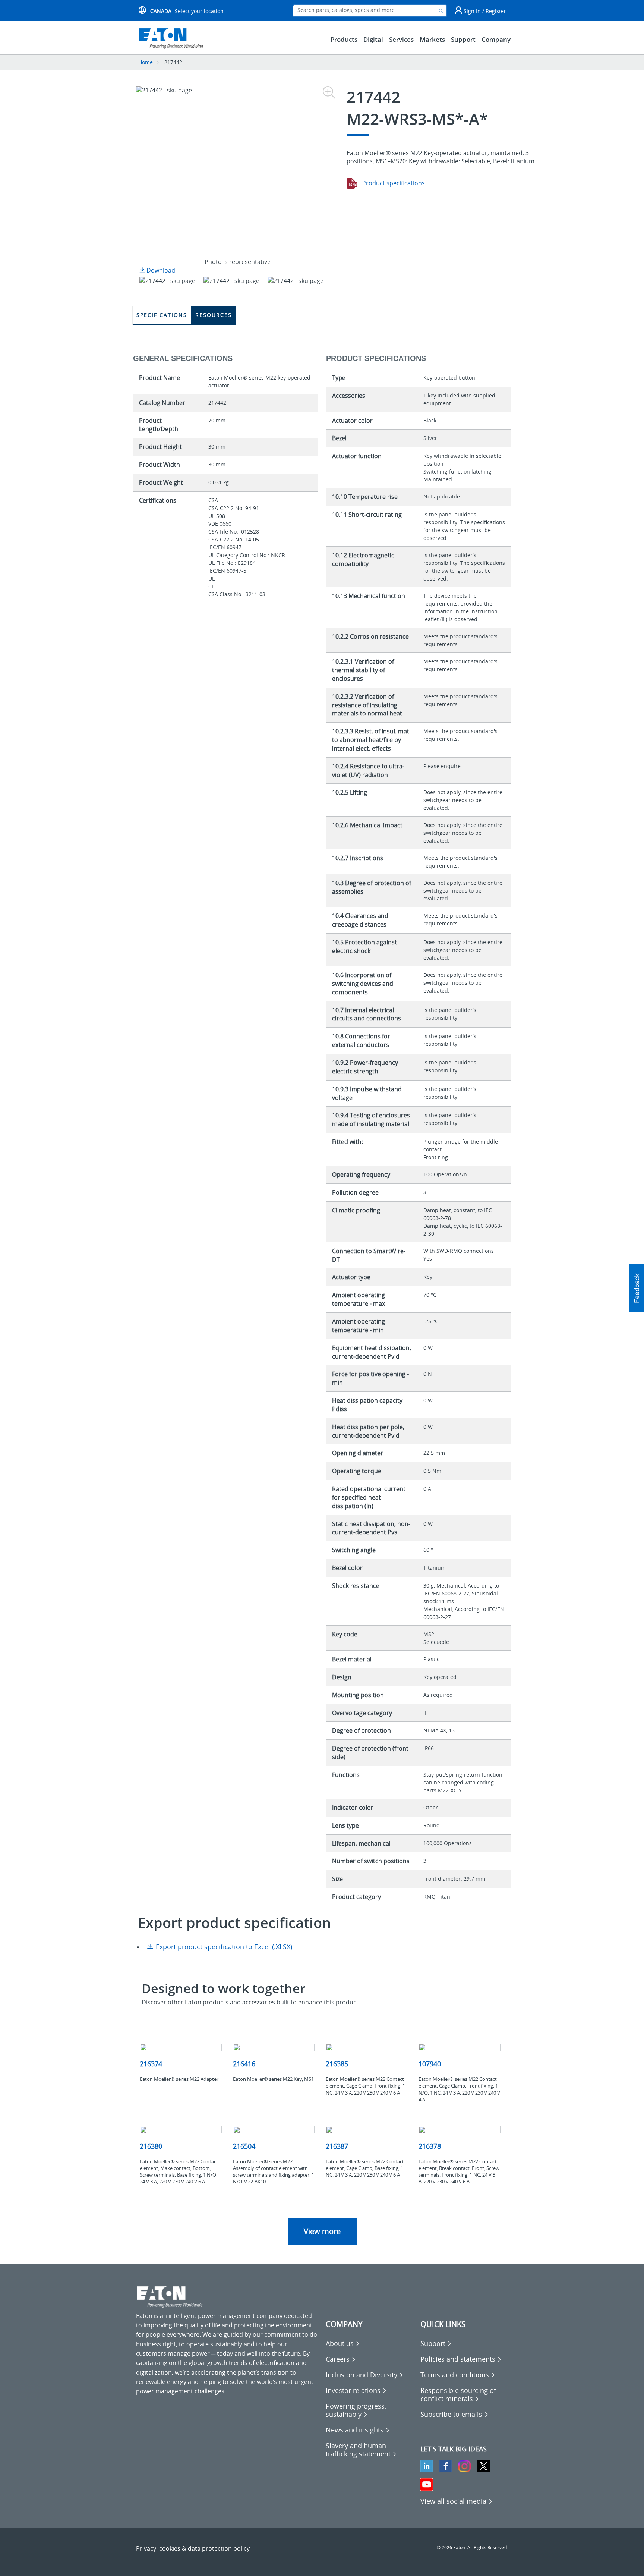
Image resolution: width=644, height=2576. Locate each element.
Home (146, 62)
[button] (637, 1288)
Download (160, 270)
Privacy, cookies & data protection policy (193, 2548)
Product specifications (393, 183)
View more (322, 2231)
